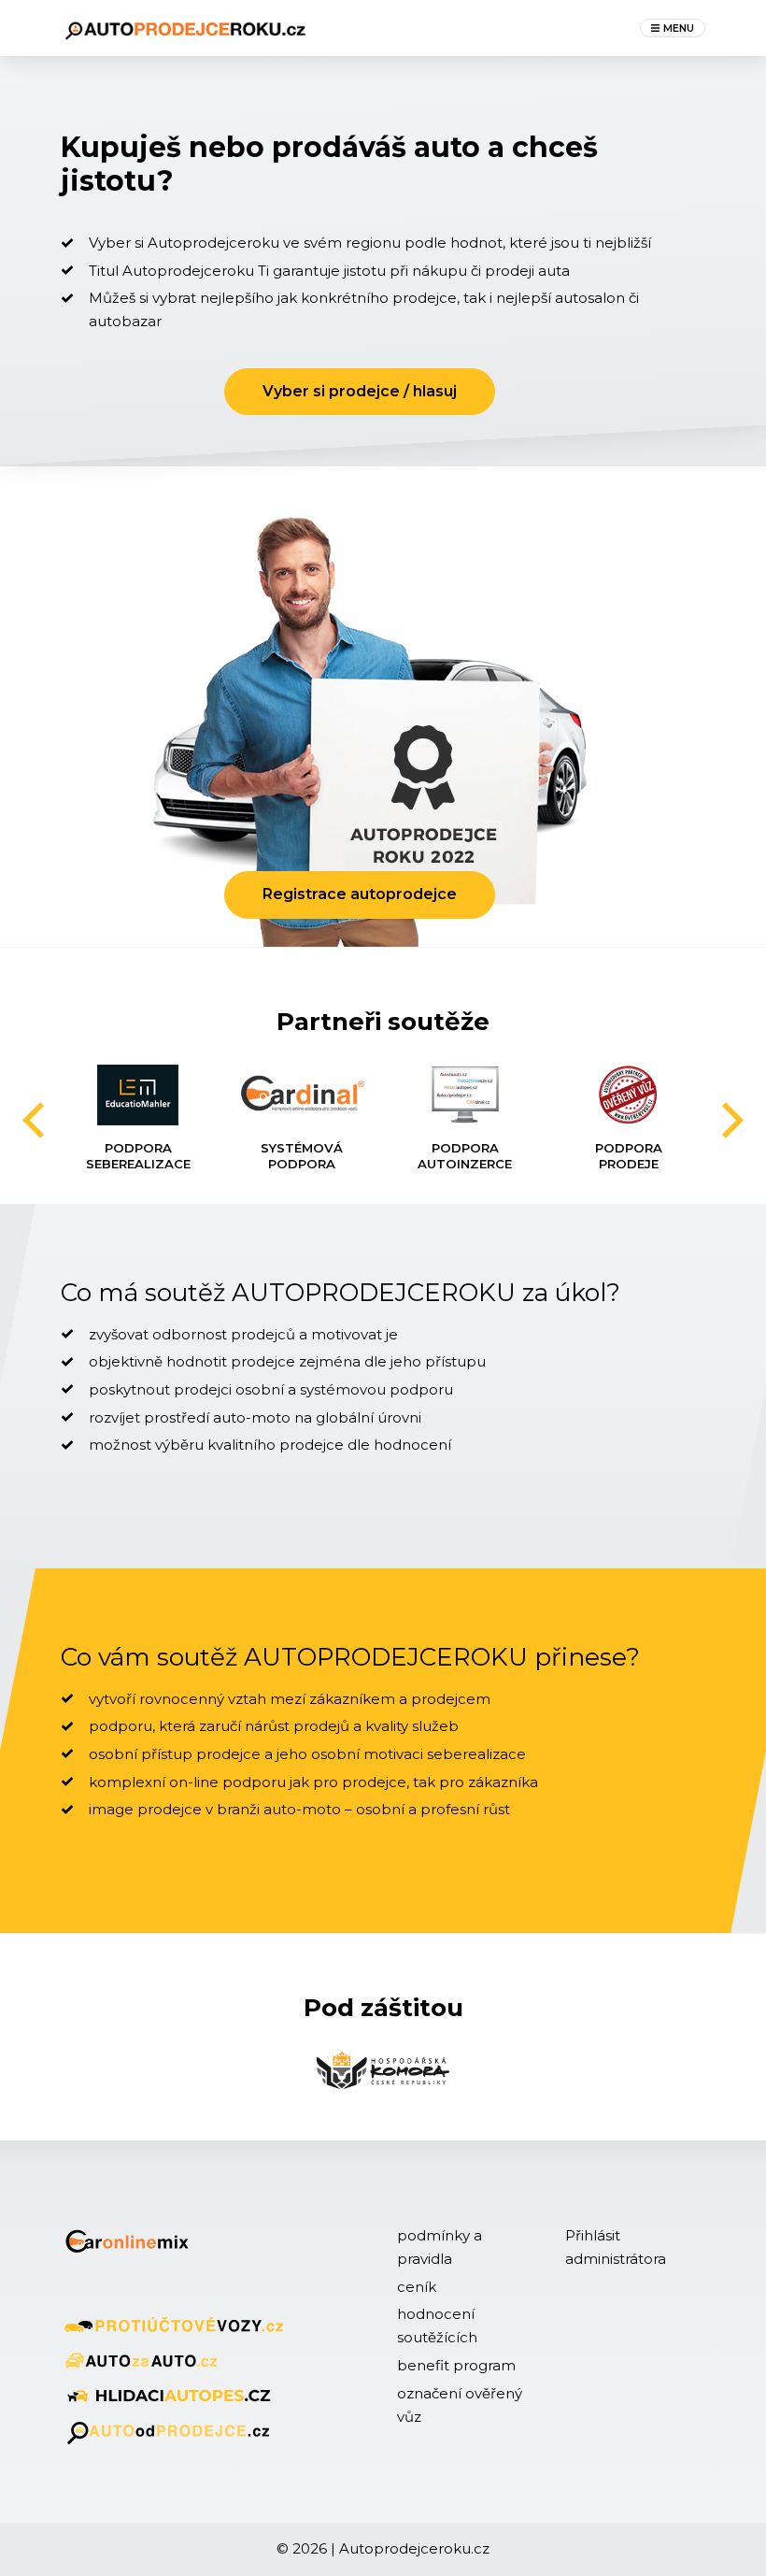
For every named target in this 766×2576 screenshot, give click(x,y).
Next (732, 1119)
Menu (679, 28)
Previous (34, 1121)
